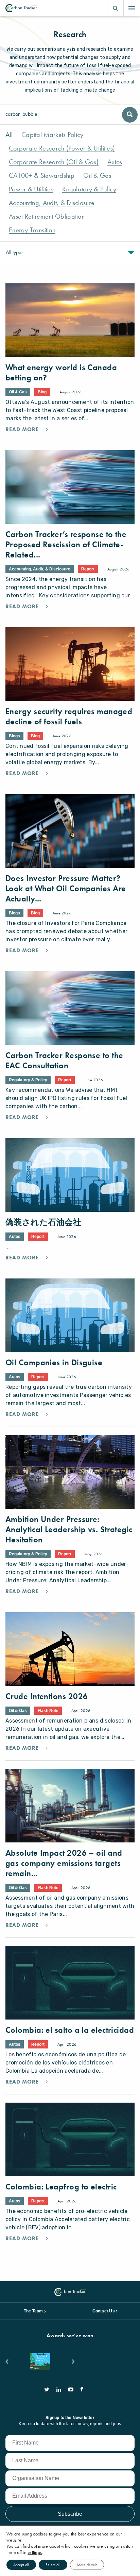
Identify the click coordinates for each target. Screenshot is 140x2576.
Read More (23, 429)
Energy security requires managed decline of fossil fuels (69, 716)
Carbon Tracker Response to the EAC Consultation (64, 1060)
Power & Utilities (31, 189)
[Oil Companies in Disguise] (70, 1315)
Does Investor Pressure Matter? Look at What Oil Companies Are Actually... (66, 888)
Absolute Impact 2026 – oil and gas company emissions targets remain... (64, 1863)
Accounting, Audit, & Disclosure (52, 203)
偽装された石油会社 (43, 1222)
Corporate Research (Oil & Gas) (54, 162)
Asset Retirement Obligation (47, 216)
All (9, 135)
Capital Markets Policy (52, 135)
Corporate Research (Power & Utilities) (62, 148)
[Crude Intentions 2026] (70, 1649)
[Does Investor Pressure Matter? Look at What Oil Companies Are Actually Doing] (70, 831)
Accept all (21, 2565)
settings (35, 2552)
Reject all (53, 2565)
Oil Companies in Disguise (54, 1362)
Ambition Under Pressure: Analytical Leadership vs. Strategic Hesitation (69, 1529)
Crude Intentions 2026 (47, 1696)
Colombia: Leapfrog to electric (61, 2187)
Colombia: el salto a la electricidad (70, 2030)
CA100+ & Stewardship (42, 176)
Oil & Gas (97, 176)
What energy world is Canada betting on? (61, 372)
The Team (33, 2311)
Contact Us (104, 2311)
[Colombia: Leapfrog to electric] (70, 2139)
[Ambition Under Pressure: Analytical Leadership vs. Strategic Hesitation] (70, 1472)
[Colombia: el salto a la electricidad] (70, 1983)
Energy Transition (32, 230)
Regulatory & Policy (89, 189)
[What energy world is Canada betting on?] (70, 320)
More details (87, 2565)
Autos (115, 162)
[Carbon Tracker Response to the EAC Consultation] (70, 1008)
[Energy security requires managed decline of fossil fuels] (70, 664)
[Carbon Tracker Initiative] (21, 8)
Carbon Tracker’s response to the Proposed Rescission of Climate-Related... (66, 544)
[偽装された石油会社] (70, 1175)
